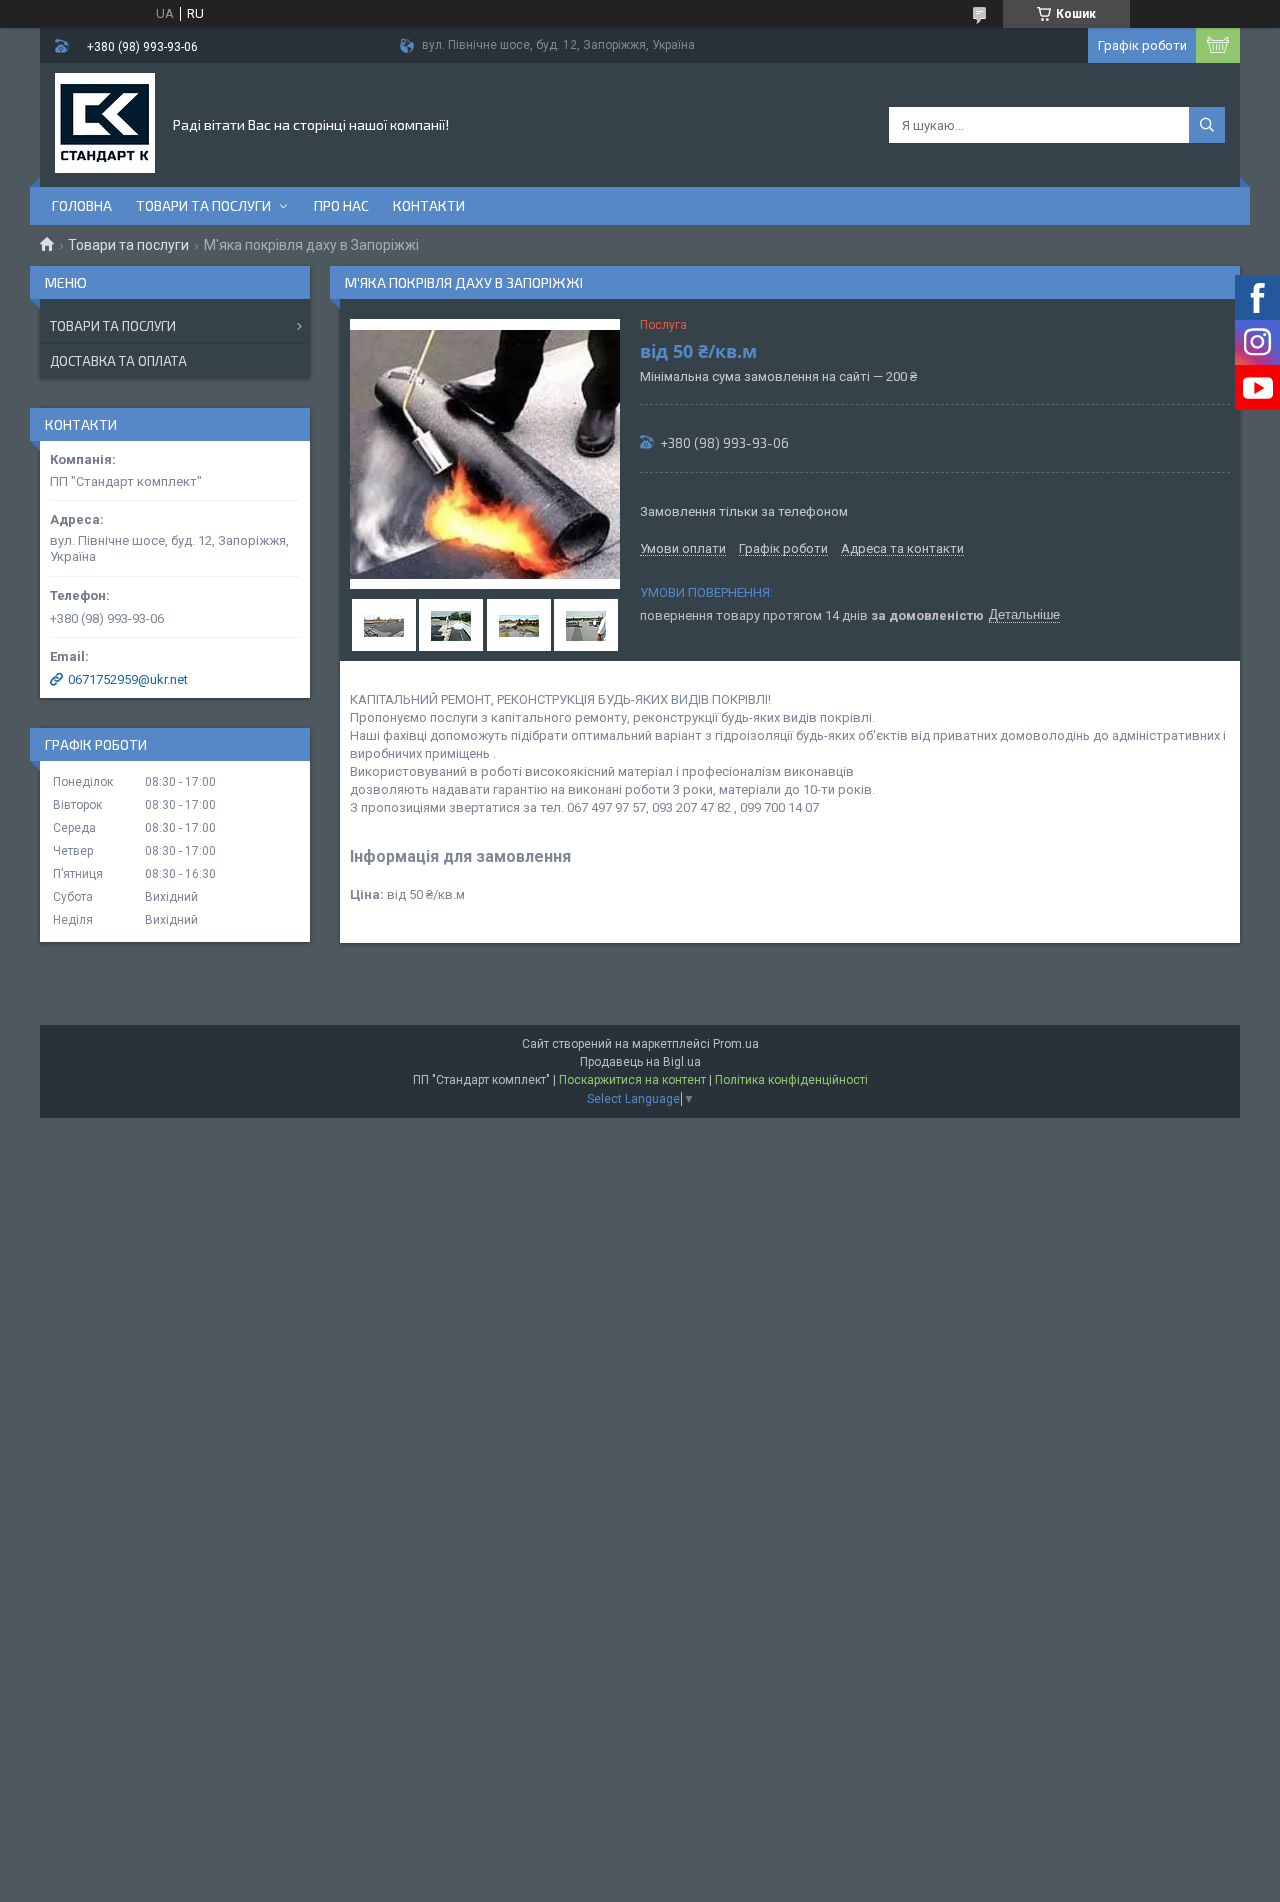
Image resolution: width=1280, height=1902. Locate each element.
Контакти (429, 205)
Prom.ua (736, 1044)
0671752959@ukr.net (128, 679)
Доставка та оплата (118, 361)
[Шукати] (1207, 125)
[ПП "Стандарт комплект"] (105, 123)
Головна (82, 205)
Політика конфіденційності (791, 1080)
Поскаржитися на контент (632, 1080)
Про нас (341, 205)
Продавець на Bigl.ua (640, 1062)
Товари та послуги (203, 205)
